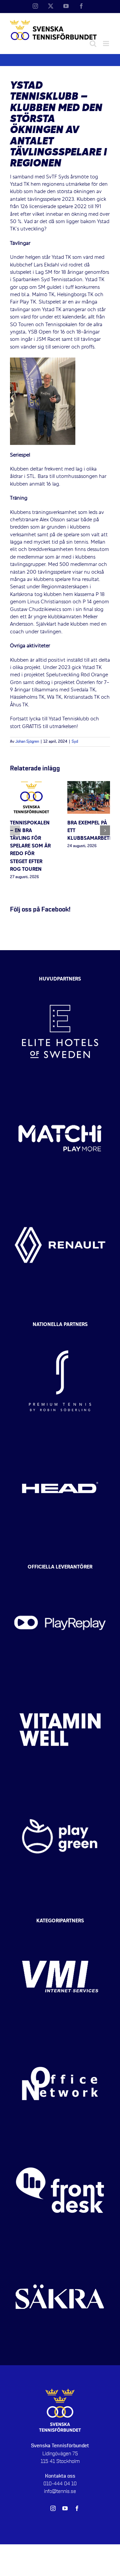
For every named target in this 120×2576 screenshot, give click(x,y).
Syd (75, 742)
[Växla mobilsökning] (93, 44)
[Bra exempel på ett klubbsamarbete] (89, 785)
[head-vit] (60, 1440)
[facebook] (77, 2508)
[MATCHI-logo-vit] (60, 1091)
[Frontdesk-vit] (60, 2143)
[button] (15, 830)
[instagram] (53, 2508)
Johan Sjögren (27, 742)
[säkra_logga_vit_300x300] (60, 2249)
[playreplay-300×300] (60, 1575)
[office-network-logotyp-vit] (60, 2036)
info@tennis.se (60, 2491)
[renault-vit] (60, 1198)
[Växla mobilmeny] (106, 44)
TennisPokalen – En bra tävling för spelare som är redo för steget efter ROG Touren (30, 846)
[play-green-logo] (60, 1789)
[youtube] (65, 2508)
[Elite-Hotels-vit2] (60, 984)
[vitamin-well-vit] (60, 1682)
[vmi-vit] (60, 1929)
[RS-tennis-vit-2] (60, 1333)
